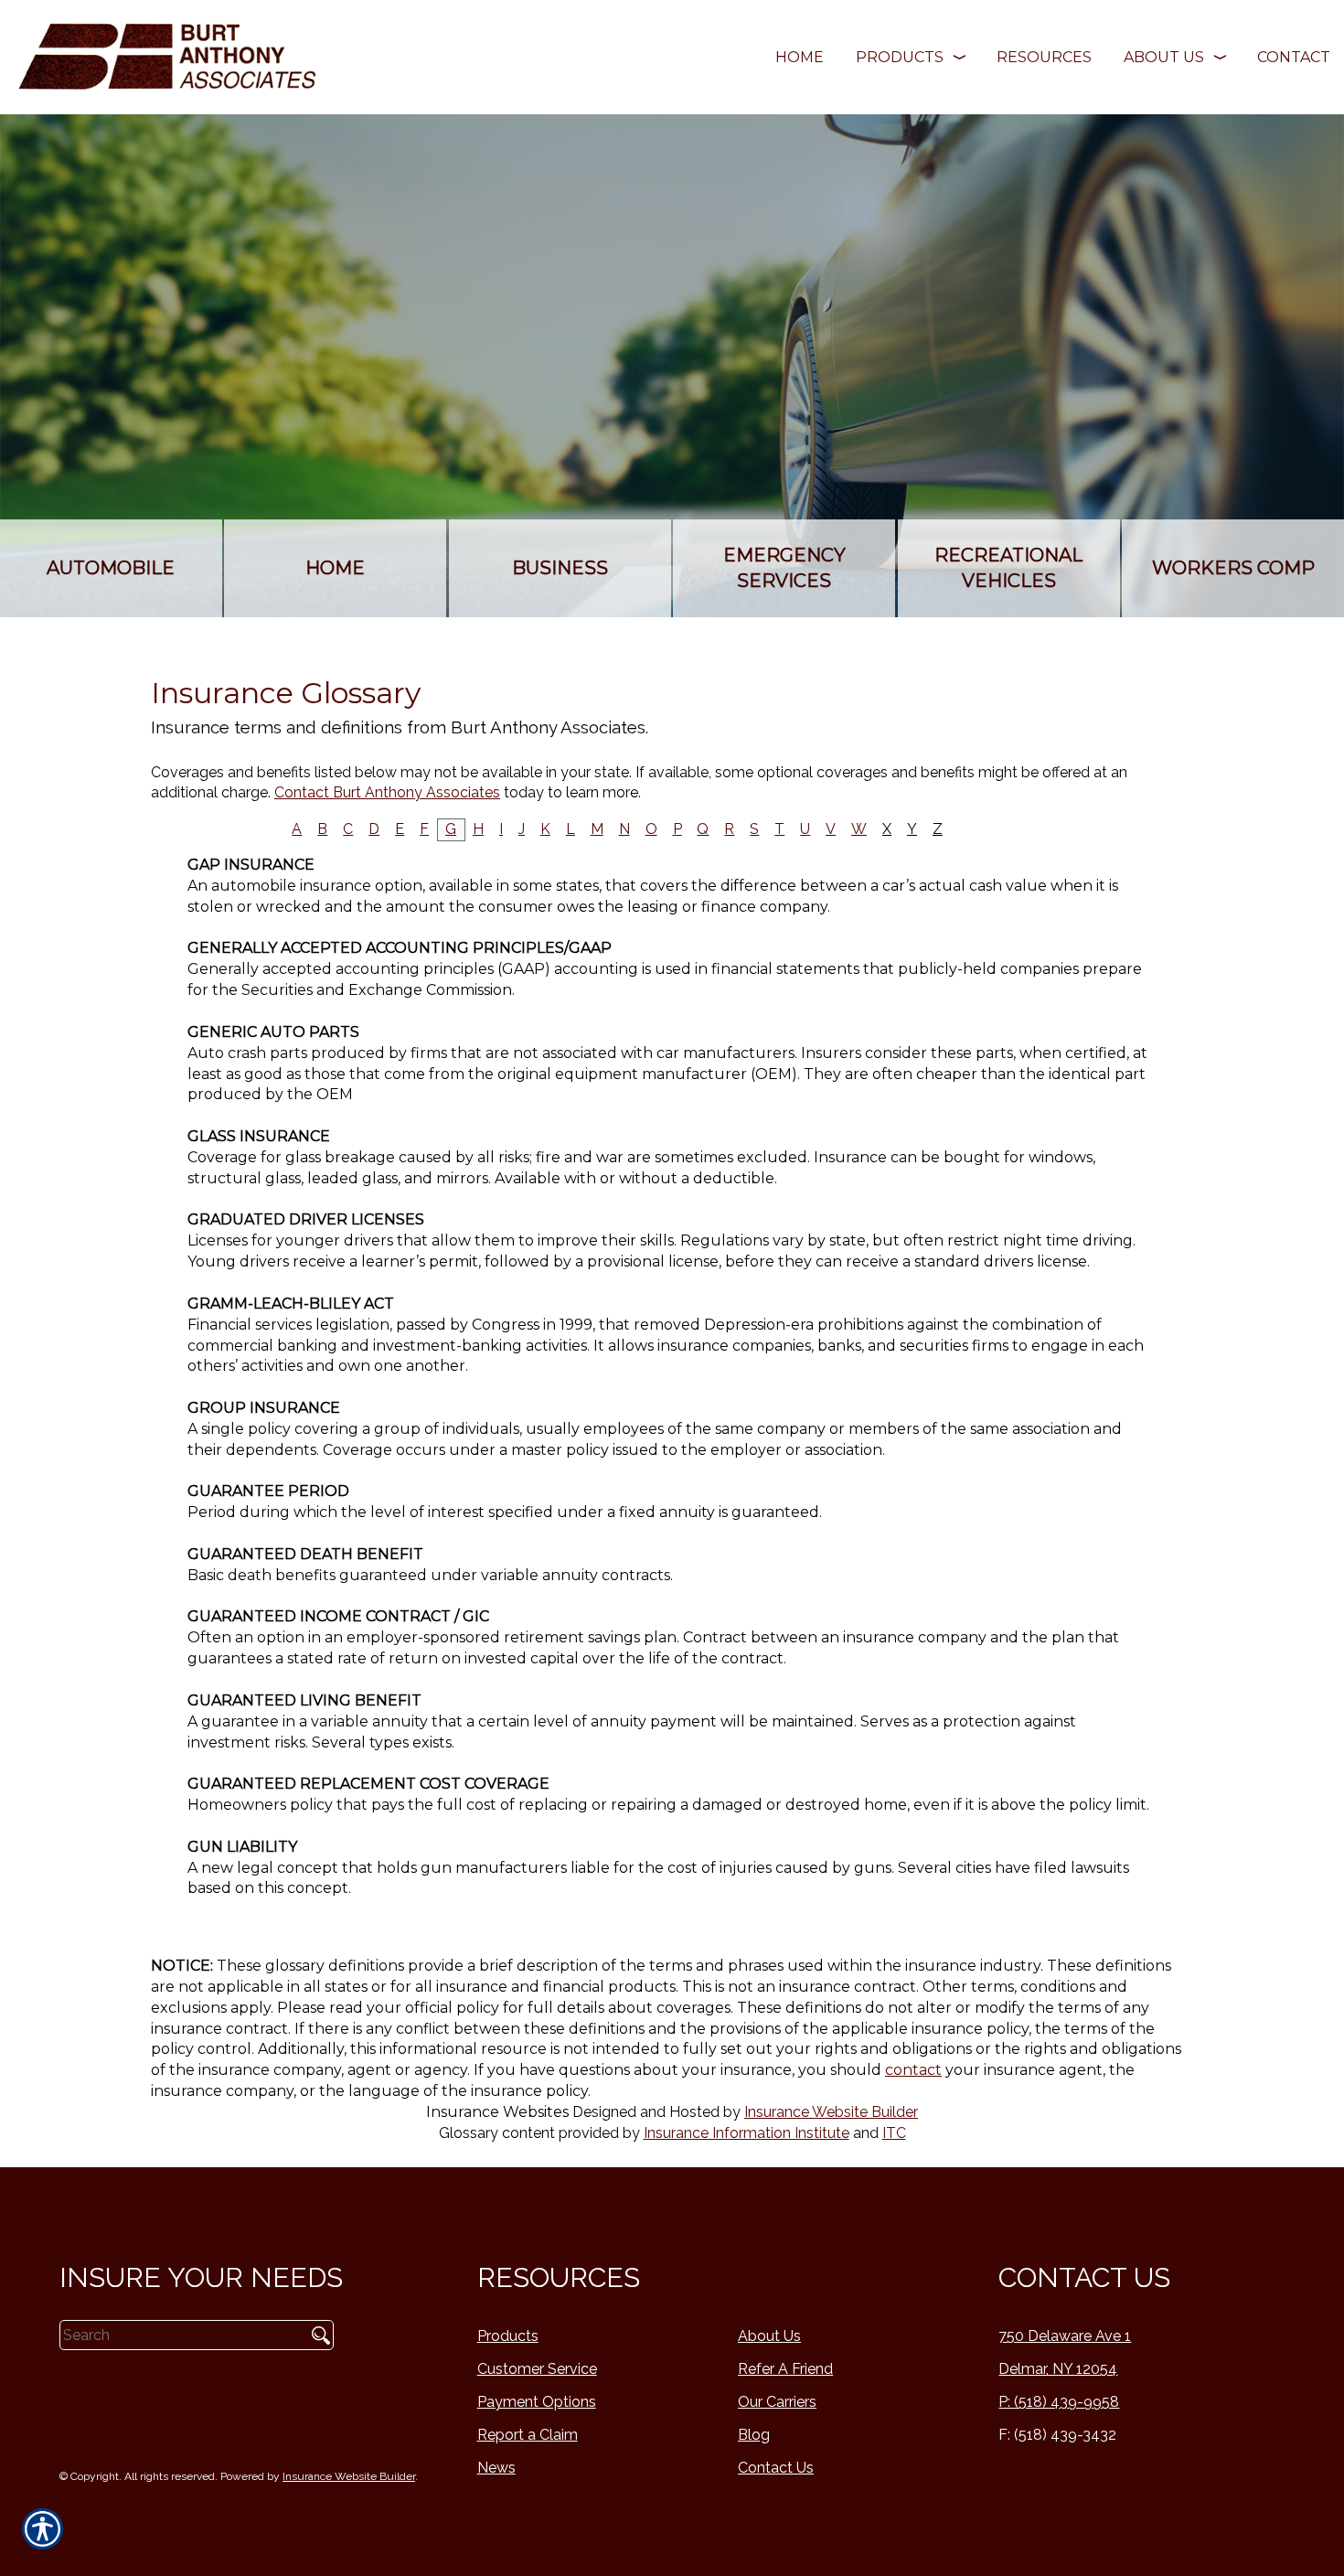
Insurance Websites (497, 2112)
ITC (894, 2133)
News (496, 2468)
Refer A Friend (785, 2369)
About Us (769, 2336)
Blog (754, 2435)
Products (508, 2336)
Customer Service (537, 2369)
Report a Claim (528, 2435)
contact (913, 2070)
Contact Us (776, 2468)
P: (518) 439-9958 (1059, 2402)
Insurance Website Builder (831, 2112)
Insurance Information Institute (747, 2133)
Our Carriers (777, 2402)
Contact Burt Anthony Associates (387, 792)
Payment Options (537, 2402)
